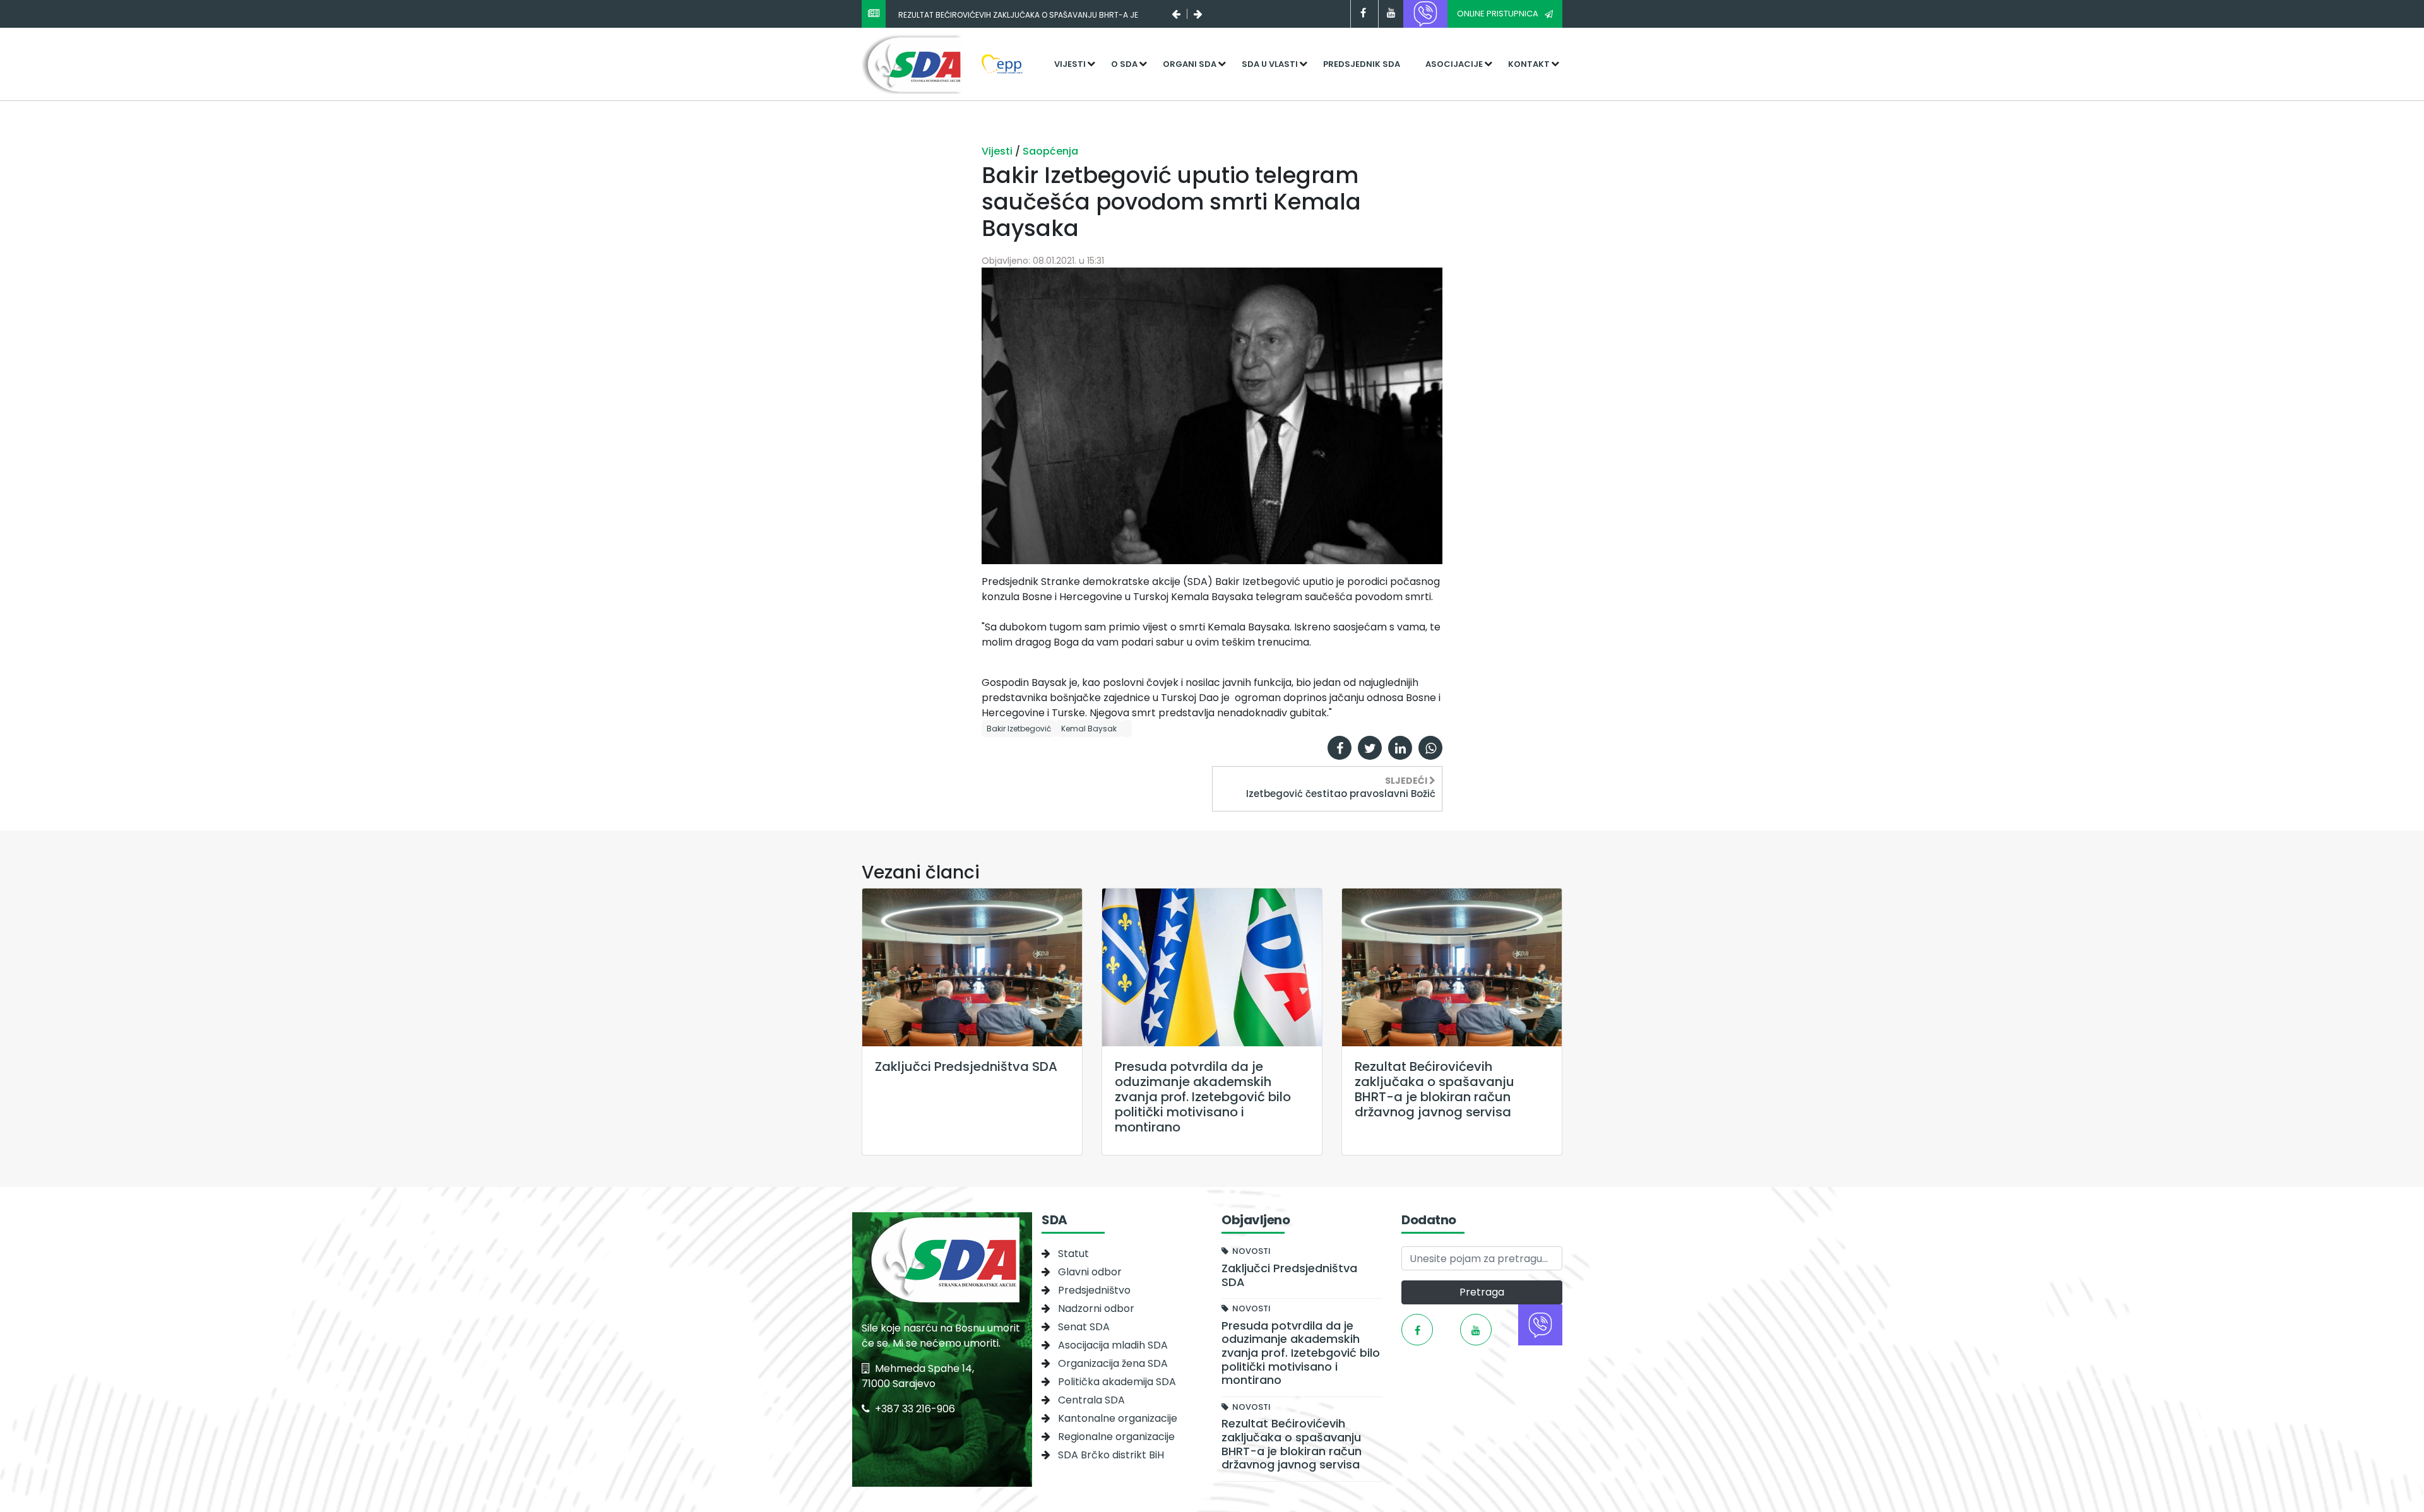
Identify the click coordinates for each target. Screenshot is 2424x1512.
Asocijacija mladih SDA (1113, 1345)
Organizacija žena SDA (1113, 1363)
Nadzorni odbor (1096, 1308)
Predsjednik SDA (1362, 64)
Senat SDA (1084, 1327)
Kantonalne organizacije (1118, 1418)
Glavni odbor (1090, 1272)
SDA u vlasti (1270, 64)
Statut (1073, 1254)
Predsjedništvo (1094, 1290)
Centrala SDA (1091, 1400)
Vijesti (1070, 64)
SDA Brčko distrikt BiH (1111, 1455)
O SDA (1124, 64)
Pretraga (1482, 1292)
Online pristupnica (1498, 14)
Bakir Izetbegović (1019, 729)
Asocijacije (1454, 64)
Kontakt (1529, 64)
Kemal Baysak (1089, 729)
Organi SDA (1190, 64)
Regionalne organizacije (1116, 1437)
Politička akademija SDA (1117, 1382)
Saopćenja (1050, 151)
